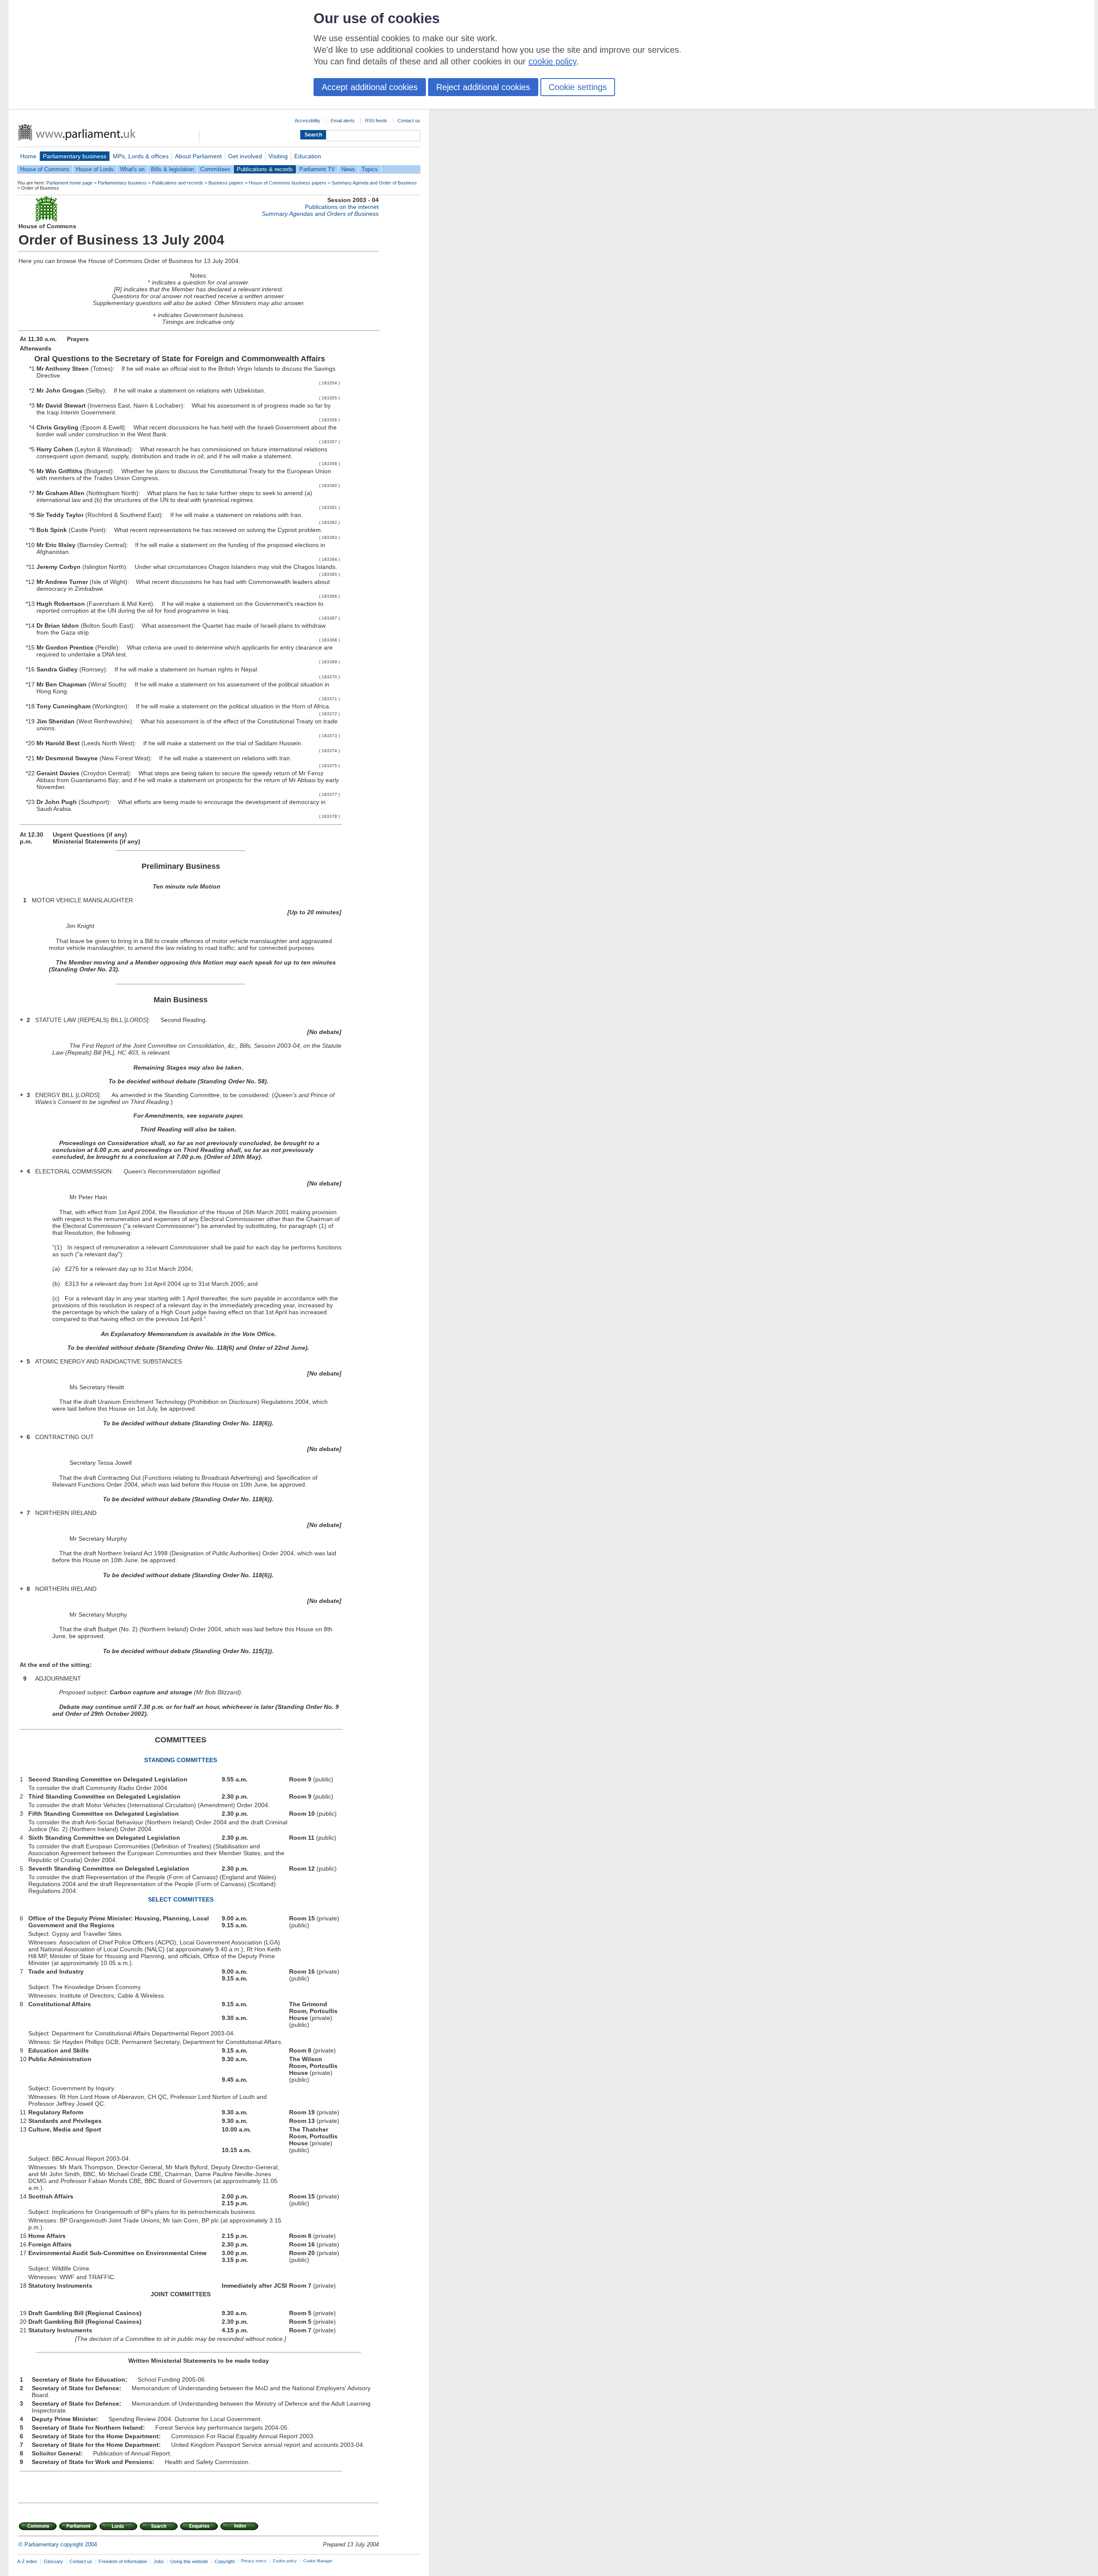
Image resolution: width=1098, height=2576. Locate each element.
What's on (132, 169)
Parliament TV (317, 169)
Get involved (245, 156)
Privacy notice (254, 2561)
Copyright (225, 2561)
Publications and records (178, 183)
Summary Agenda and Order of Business (374, 183)
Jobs (159, 2561)
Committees (215, 169)
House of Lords (95, 169)
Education (308, 156)
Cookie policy (285, 2561)
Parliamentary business (75, 156)
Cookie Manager (318, 2561)
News (348, 169)
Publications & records (265, 169)
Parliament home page (69, 183)
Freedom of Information (123, 2561)
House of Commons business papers (288, 183)
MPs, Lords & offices (141, 156)
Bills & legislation (172, 169)
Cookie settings (578, 87)
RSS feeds (376, 121)
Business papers (226, 183)
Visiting (278, 156)
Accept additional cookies (370, 87)
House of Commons (45, 169)
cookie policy (552, 61)
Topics (370, 169)
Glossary (53, 2561)
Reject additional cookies (483, 87)
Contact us (409, 121)
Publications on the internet (342, 207)
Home (28, 156)
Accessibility (308, 121)
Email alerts (343, 121)
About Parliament (198, 156)
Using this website (189, 2561)
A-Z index (27, 2561)
